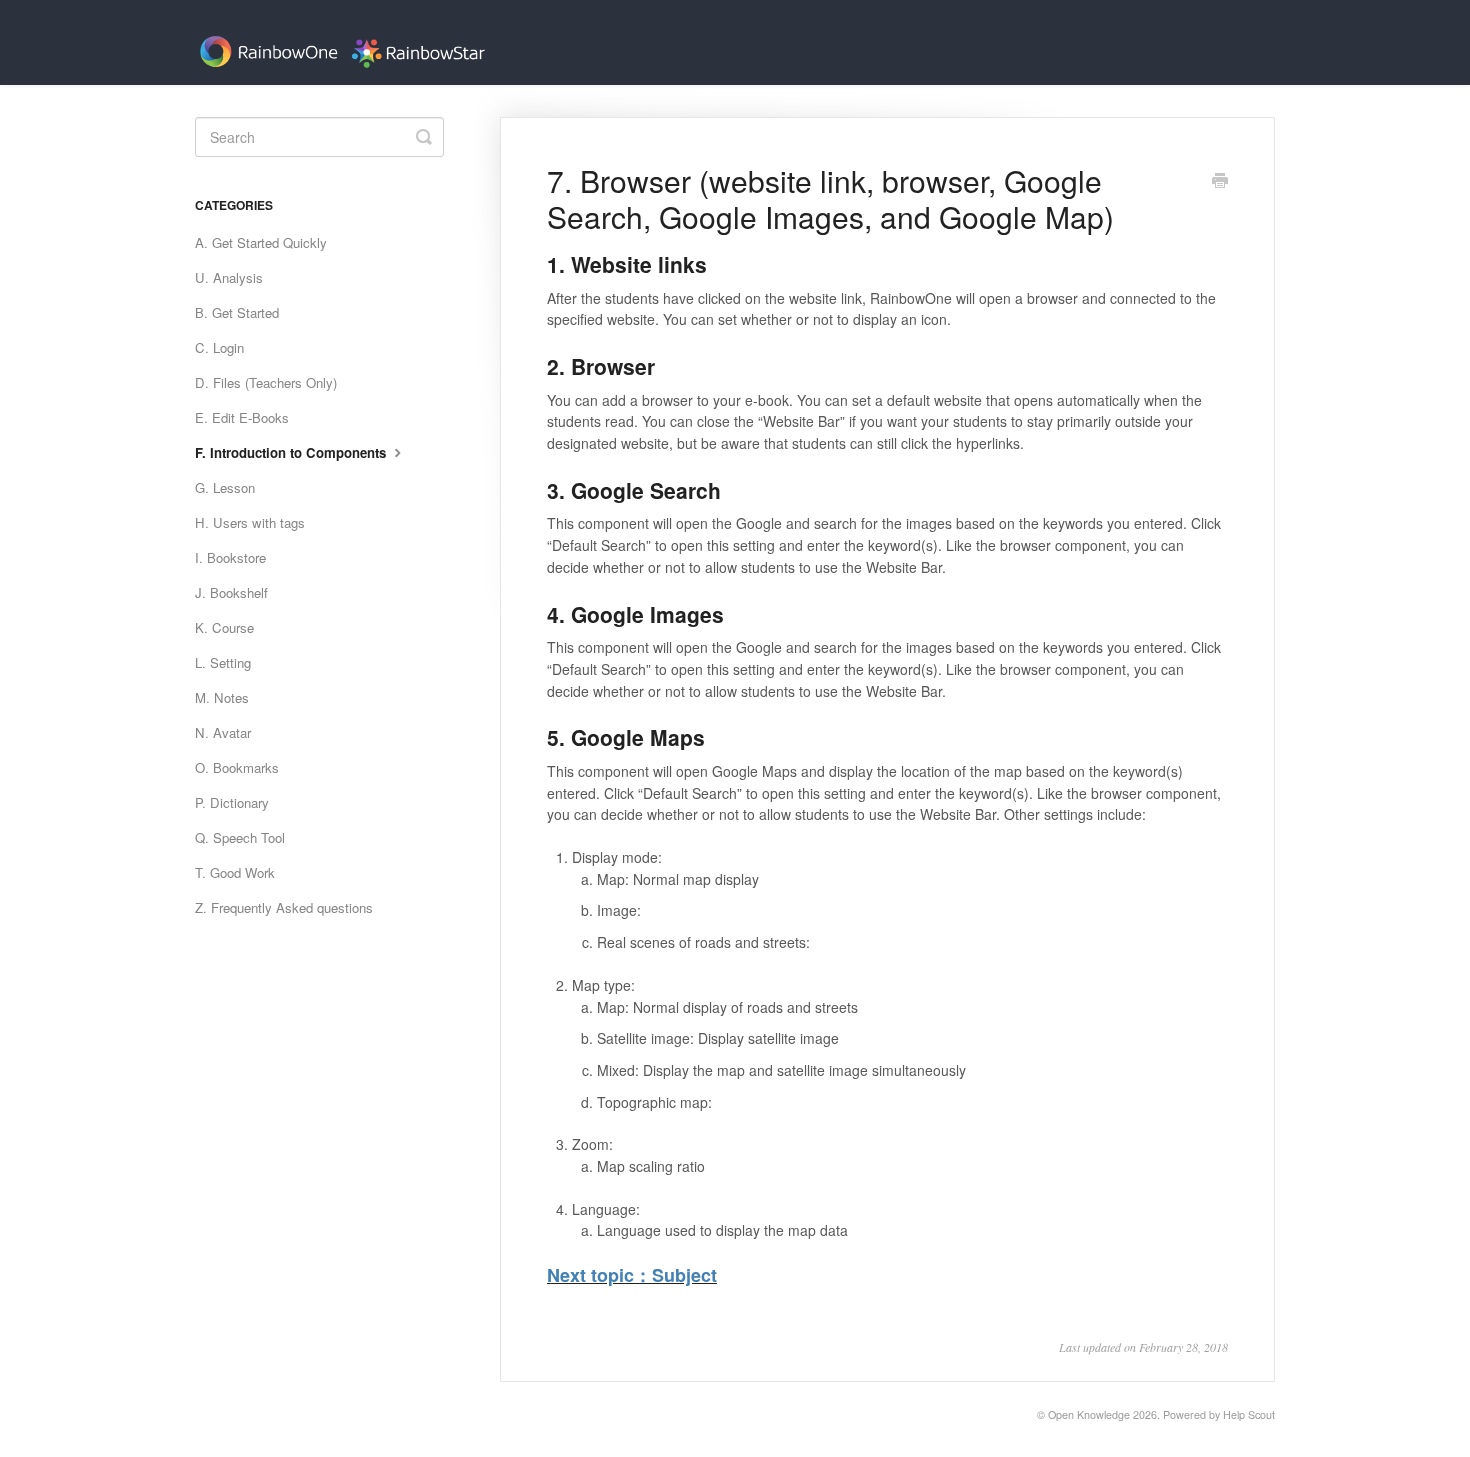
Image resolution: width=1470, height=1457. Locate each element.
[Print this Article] (1220, 182)
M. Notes (222, 697)
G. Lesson (225, 487)
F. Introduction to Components (292, 452)
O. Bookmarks (237, 767)
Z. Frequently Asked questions (284, 907)
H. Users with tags (250, 522)
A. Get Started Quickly (261, 242)
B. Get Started (237, 312)
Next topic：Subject (632, 1275)
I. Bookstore (230, 557)
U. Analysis (229, 277)
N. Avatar (223, 732)
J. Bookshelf (231, 592)
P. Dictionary (232, 802)
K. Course (224, 627)
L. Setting (223, 662)
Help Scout (1249, 1414)
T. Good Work (235, 872)
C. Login (219, 347)
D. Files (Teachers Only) (266, 382)
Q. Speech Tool (240, 837)
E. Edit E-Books (242, 417)
